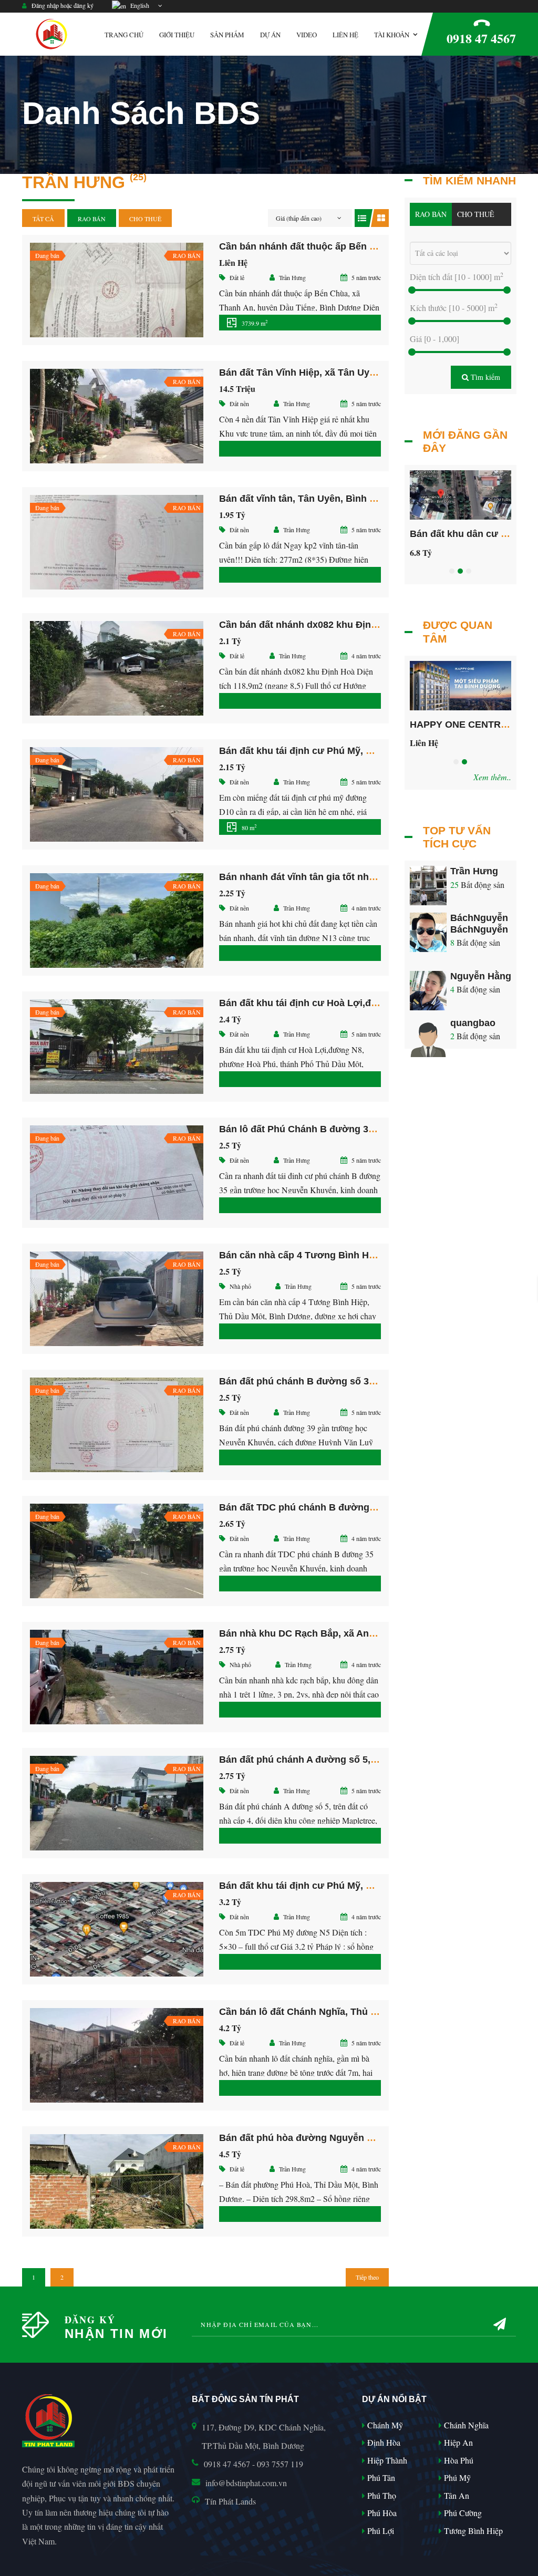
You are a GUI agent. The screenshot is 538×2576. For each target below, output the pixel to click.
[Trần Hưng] (428, 888)
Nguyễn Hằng (481, 976)
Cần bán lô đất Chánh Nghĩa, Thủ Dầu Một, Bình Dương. (345, 2012)
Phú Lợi (380, 2531)
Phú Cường (462, 2513)
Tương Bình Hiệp (472, 2531)
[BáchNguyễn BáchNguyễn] (428, 934)
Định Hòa (383, 2442)
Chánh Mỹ (384, 2425)
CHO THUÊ (145, 219)
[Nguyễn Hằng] (428, 992)
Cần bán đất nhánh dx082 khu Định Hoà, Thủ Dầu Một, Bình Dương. (371, 625)
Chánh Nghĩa (465, 2425)
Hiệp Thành (386, 2460)
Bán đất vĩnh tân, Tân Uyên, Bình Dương (310, 499)
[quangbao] (428, 1039)
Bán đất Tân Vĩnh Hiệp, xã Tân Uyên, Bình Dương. (332, 373)
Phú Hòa (381, 2513)
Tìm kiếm (484, 377)
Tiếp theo (367, 2277)
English (138, 5)
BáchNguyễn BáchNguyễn (479, 924)
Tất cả (43, 219)
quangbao (473, 1023)
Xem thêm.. (492, 777)
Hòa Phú (458, 2460)
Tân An (456, 2495)
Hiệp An (457, 2442)
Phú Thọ (381, 2495)
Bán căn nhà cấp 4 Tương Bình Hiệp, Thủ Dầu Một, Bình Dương (363, 1255)
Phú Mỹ (456, 2477)
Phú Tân (380, 2477)
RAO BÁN (92, 219)
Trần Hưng (474, 871)
